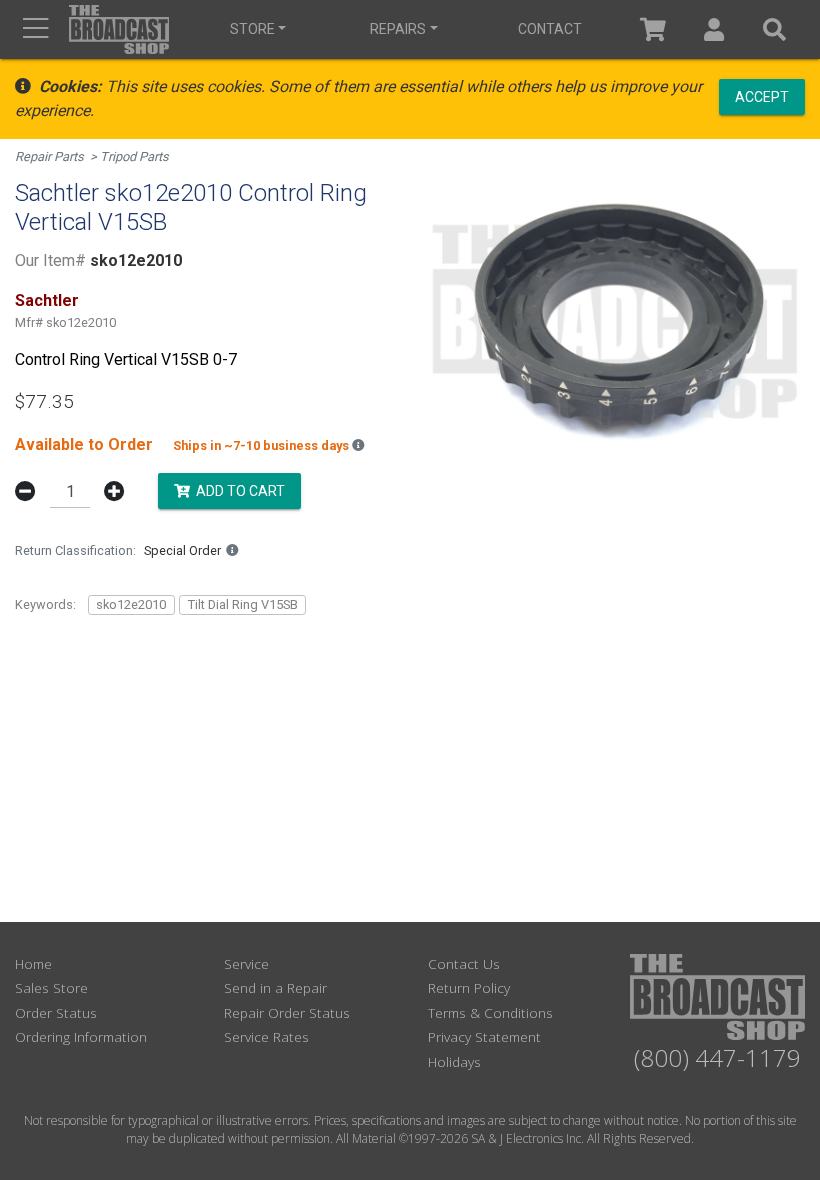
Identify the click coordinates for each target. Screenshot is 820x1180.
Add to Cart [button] (237, 490)
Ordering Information (81, 1036)
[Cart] (653, 29)
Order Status (56, 1012)
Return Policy (469, 987)
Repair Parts (49, 156)
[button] (714, 29)
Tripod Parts (134, 156)
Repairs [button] (398, 29)
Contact (550, 29)
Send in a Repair (275, 987)
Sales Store (51, 987)
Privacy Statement (484, 1036)
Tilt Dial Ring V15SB (243, 604)
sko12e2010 (131, 604)
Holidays (454, 1061)
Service (246, 963)
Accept (762, 96)
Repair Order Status (287, 1012)
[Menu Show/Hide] (35, 29)
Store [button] (252, 29)
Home (33, 963)
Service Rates (266, 1036)
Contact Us (464, 963)
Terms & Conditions (490, 1012)
